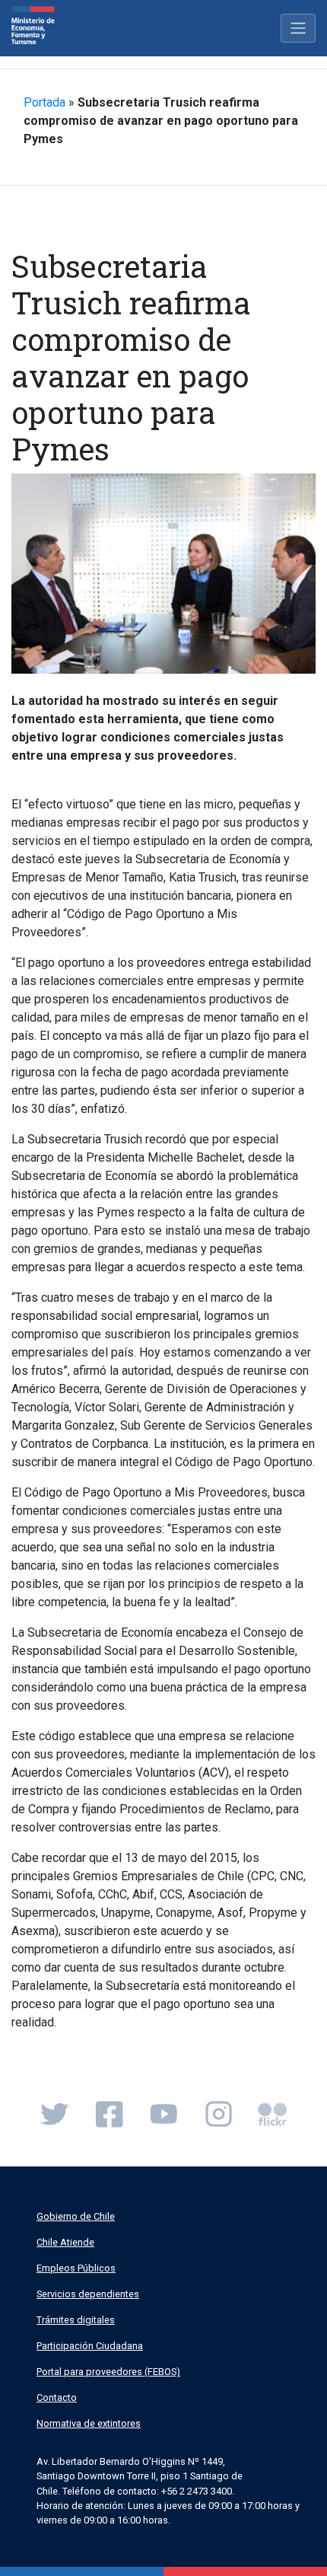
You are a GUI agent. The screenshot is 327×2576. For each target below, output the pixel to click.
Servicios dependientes (88, 2294)
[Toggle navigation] (298, 28)
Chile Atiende (65, 2242)
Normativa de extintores (89, 2423)
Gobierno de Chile (76, 2216)
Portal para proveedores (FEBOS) (108, 2372)
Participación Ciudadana (90, 2346)
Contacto (57, 2397)
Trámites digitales (76, 2320)
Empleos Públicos (76, 2268)
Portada (44, 102)
